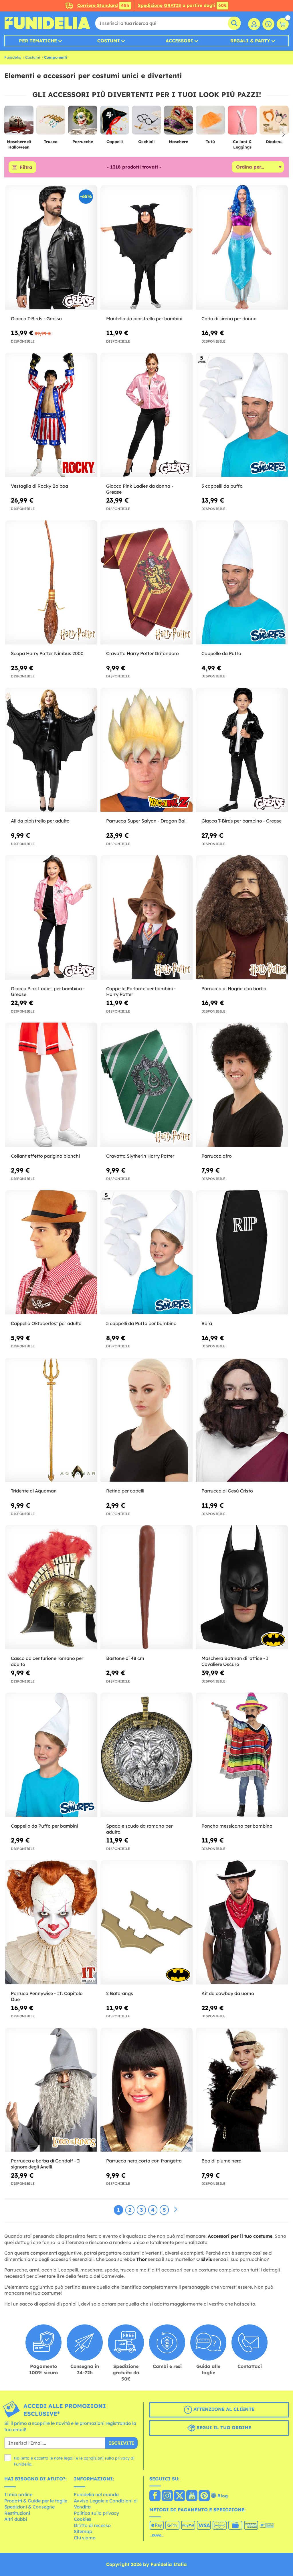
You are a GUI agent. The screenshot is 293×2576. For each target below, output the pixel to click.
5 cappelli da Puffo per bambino (141, 1323)
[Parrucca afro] (242, 1085)
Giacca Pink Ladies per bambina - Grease (48, 992)
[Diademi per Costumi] (274, 122)
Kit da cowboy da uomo (228, 1993)
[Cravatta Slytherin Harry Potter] (146, 1085)
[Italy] (155, 2496)
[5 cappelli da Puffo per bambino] (146, 1253)
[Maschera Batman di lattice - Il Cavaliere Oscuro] (242, 1587)
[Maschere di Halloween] (19, 122)
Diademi (274, 142)
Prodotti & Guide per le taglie (36, 2501)
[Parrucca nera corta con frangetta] (146, 2090)
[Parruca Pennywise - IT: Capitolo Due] (51, 1922)
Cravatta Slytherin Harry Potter (140, 1156)
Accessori (179, 41)
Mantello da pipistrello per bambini (144, 319)
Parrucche (83, 142)
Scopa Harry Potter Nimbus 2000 (47, 653)
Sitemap (83, 2531)
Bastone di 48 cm (125, 1658)
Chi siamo (85, 2538)
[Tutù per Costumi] (210, 122)
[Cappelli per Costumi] (115, 122)
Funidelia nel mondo (96, 2494)
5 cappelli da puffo (222, 486)
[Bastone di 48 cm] (146, 1587)
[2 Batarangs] (146, 1922)
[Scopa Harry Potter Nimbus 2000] (51, 583)
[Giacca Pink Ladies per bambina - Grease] (51, 917)
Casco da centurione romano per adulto (47, 1661)
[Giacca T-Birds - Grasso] (51, 247)
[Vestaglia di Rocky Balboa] (51, 415)
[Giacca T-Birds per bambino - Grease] (242, 750)
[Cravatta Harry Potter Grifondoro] (146, 583)
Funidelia (13, 57)
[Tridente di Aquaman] (51, 1420)
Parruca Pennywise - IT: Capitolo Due (47, 1996)
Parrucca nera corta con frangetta (144, 2161)
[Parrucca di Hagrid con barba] (242, 917)
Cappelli (115, 142)
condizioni (94, 2458)
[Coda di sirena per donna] (242, 247)
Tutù (210, 142)
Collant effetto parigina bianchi (45, 1156)
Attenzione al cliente (223, 2409)
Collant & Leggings (242, 144)
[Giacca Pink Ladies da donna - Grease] (146, 415)
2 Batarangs (120, 1993)
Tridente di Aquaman (34, 1491)
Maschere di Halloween (19, 144)
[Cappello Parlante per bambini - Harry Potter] (146, 917)
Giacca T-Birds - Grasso (36, 319)
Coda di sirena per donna (229, 319)
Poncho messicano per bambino (237, 1826)
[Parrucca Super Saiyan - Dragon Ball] (146, 750)
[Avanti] (176, 2210)
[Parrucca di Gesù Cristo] (242, 1420)
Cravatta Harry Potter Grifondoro (142, 653)
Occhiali (146, 142)
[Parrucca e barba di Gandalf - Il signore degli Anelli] (51, 2090)
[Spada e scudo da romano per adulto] (146, 1755)
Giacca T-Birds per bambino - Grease (241, 821)
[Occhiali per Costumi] (146, 122)
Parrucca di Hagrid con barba (234, 989)
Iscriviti (121, 2443)
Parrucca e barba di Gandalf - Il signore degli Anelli (46, 2164)
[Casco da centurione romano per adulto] (51, 1587)
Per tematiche (38, 41)
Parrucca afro (217, 1156)
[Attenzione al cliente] (268, 24)
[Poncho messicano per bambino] (242, 1755)
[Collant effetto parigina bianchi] (51, 1085)
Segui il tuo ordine (223, 2427)
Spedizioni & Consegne (29, 2507)
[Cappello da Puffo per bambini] (51, 1755)
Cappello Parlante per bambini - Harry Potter (141, 992)
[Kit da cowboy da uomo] (242, 1922)
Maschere (178, 142)
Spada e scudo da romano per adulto (139, 1829)
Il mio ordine (18, 2494)
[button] (283, 134)
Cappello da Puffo (221, 653)
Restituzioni (17, 2513)
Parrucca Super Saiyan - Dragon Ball (146, 821)
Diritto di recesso (92, 2525)
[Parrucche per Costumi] (83, 122)
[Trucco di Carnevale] (51, 122)
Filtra (26, 167)
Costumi (109, 41)
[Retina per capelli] (146, 1420)
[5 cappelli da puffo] (242, 415)
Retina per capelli (125, 1491)
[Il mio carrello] (283, 24)
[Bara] (242, 1253)
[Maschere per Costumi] (179, 122)
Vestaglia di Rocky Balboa (39, 486)
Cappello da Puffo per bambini (44, 1826)
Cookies (83, 2519)
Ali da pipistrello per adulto (40, 821)
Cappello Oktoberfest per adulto (46, 1323)
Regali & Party (250, 41)
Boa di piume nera (221, 2161)
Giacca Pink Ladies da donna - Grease (140, 489)
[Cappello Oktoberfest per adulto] (51, 1253)
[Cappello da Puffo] (242, 583)
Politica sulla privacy (96, 2513)
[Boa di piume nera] (242, 2090)
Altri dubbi (16, 2519)
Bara (207, 1323)
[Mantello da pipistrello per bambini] (146, 247)
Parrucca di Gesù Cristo (227, 1491)
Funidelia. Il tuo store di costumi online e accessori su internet (47, 23)
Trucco (51, 142)
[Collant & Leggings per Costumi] (242, 122)
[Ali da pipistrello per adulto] (51, 750)
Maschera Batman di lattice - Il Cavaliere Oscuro (235, 1661)
